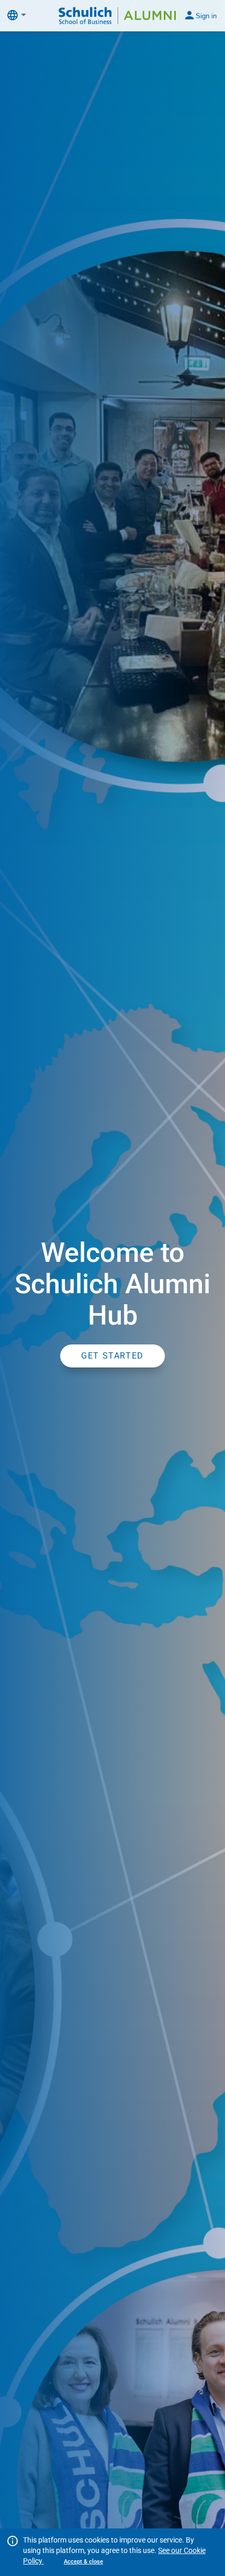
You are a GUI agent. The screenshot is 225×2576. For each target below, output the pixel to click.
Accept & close (83, 2562)
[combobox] (26, 15)
